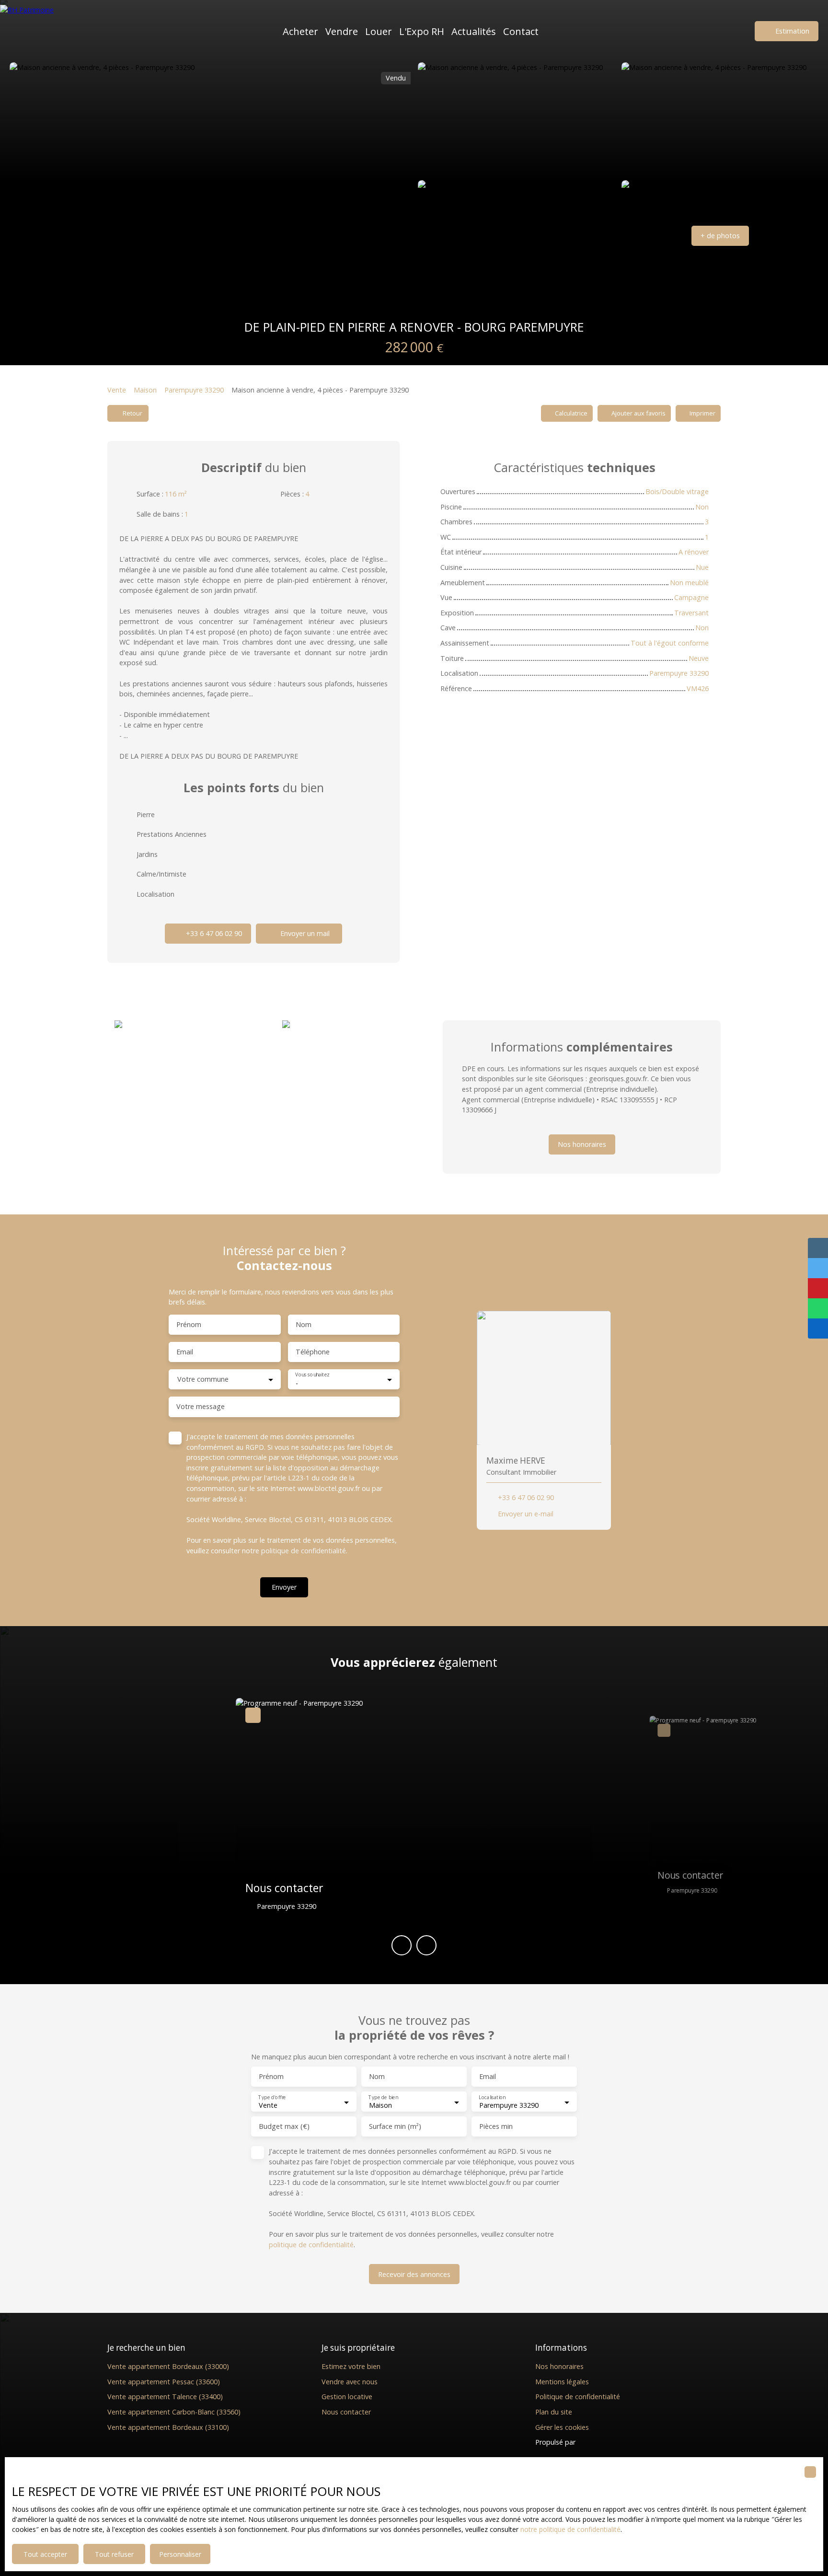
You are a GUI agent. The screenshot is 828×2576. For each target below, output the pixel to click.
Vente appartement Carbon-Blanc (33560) (174, 2412)
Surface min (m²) (395, 2126)
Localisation (492, 2097)
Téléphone (313, 1352)
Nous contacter (346, 2412)
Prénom (189, 1325)
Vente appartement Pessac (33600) (164, 2382)
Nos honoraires (559, 2366)
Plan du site (554, 2412)
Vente (117, 390)
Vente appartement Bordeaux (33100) (168, 2427)
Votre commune (203, 1379)
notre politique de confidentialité (570, 2529)
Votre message (201, 1407)
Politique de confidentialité (578, 2397)
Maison (145, 390)
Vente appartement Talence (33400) (165, 2397)
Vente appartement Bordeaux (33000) (168, 2366)
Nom (304, 1325)
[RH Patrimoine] (46, 31)
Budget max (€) (284, 2126)
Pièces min (496, 2126)
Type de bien (383, 2097)
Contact (521, 31)
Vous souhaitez (312, 1375)
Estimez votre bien (351, 2366)
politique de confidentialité (304, 1551)
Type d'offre (272, 2097)
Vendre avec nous (350, 2382)
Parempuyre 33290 (194, 390)
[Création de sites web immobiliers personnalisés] (601, 2442)
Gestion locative (347, 2397)
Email (185, 1352)
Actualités (474, 31)
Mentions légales (562, 2382)
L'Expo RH (422, 31)
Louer (379, 31)
